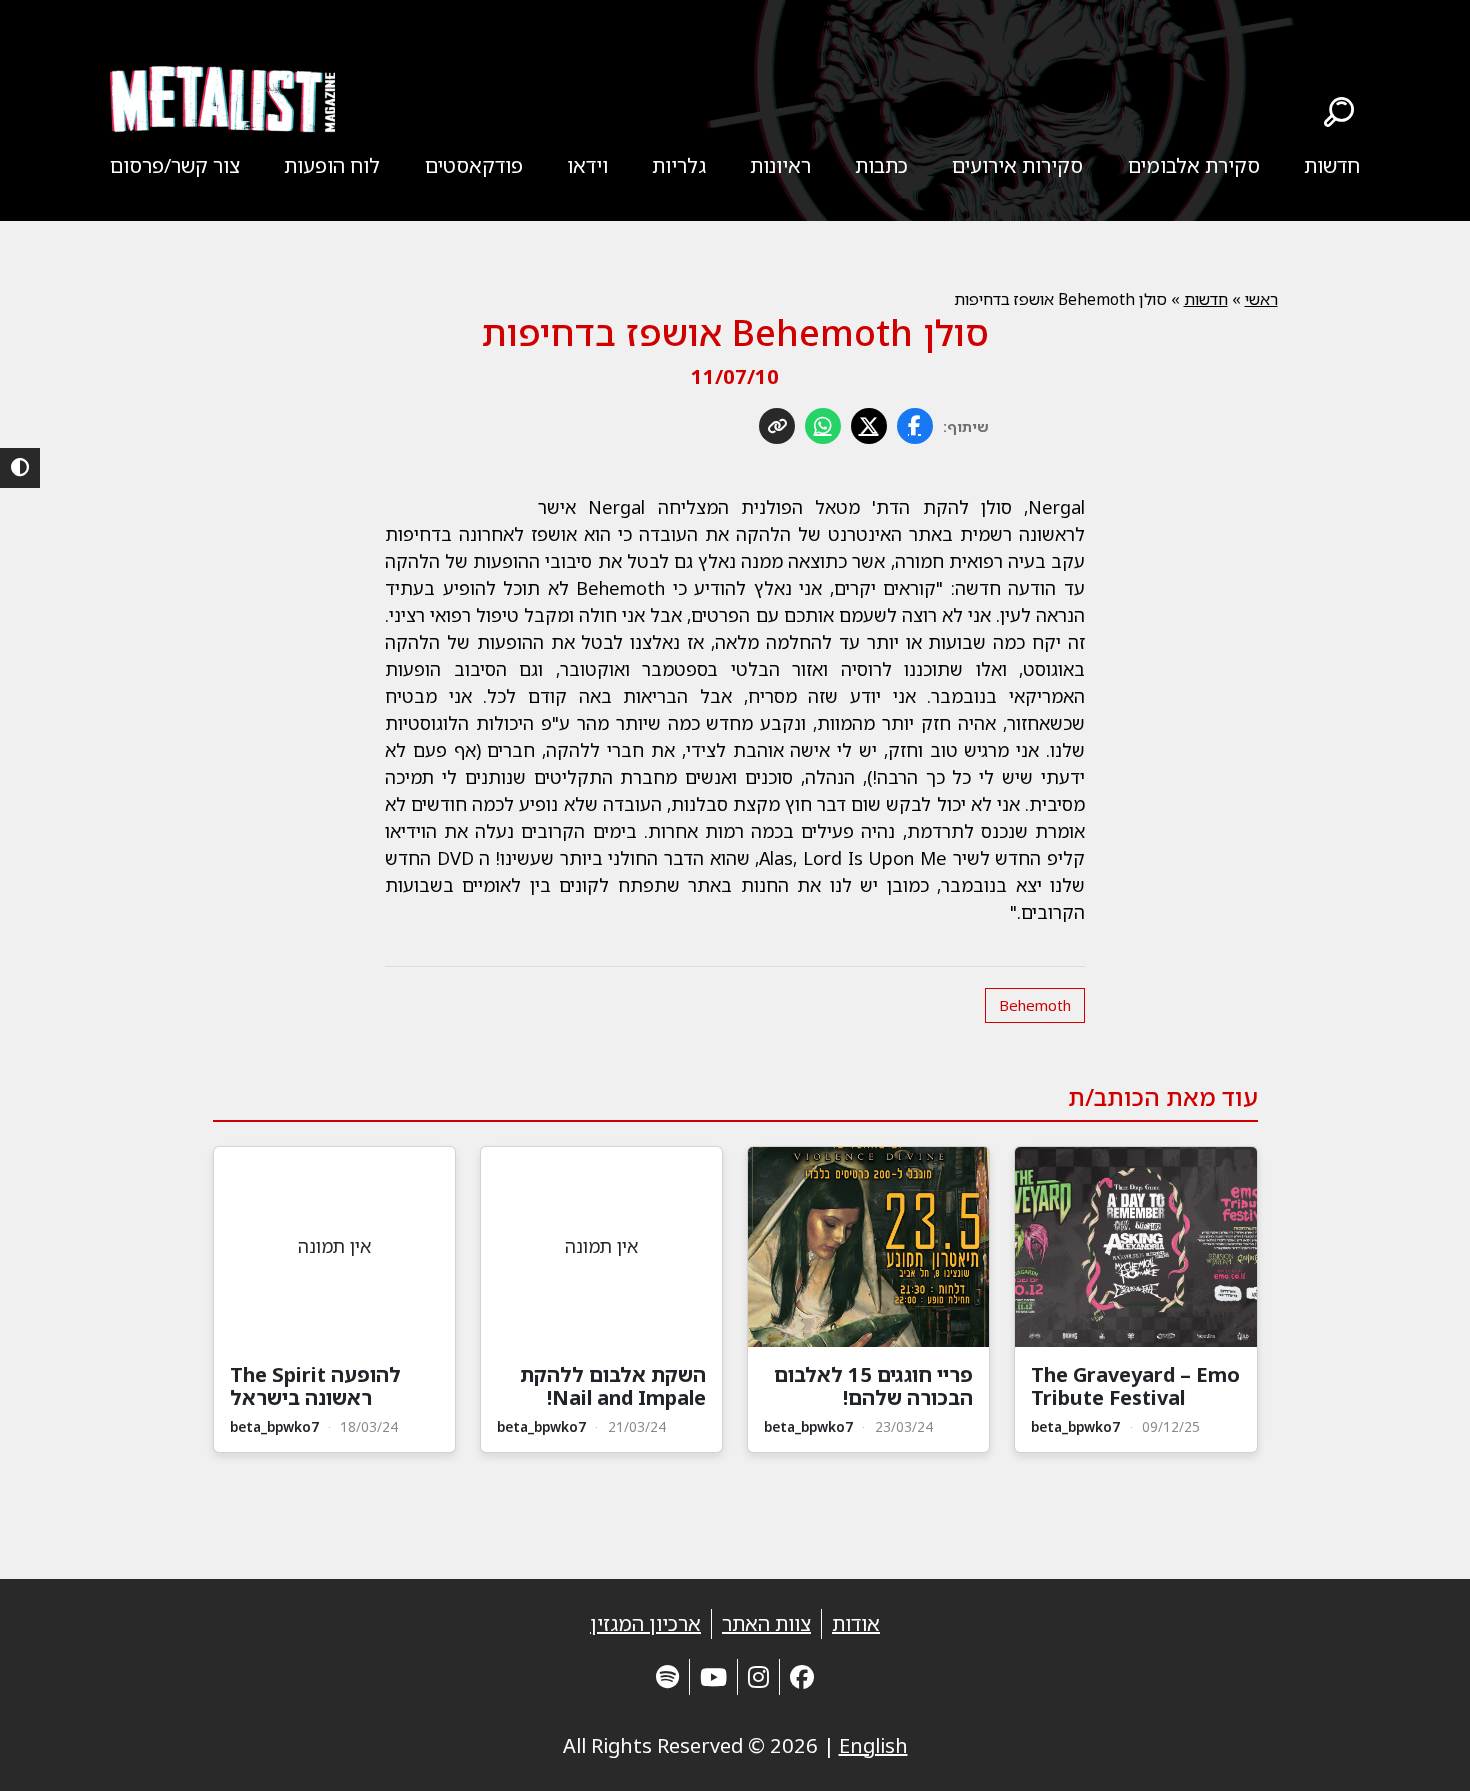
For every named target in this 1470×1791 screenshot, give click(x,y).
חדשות (1332, 165)
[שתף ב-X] (869, 426)
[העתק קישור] (777, 426)
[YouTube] (713, 1676)
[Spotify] (667, 1676)
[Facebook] (802, 1676)
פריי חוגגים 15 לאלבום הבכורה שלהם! (873, 1386)
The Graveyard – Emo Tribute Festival (1135, 1386)
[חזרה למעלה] (1420, 1751)
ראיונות (780, 165)
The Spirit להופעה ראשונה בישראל (315, 1386)
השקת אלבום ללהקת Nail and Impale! (613, 1386)
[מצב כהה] (20, 468)
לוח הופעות (332, 165)
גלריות (679, 165)
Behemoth (1035, 1005)
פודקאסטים (474, 165)
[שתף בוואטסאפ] (823, 426)
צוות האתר (766, 1623)
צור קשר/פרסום (175, 165)
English (873, 1745)
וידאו (587, 165)
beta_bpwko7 (1075, 1426)
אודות (856, 1623)
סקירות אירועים (1017, 165)
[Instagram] (758, 1676)
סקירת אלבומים (1194, 165)
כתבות (881, 165)
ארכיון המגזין (645, 1623)
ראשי (1261, 299)
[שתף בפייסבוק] (915, 426)
